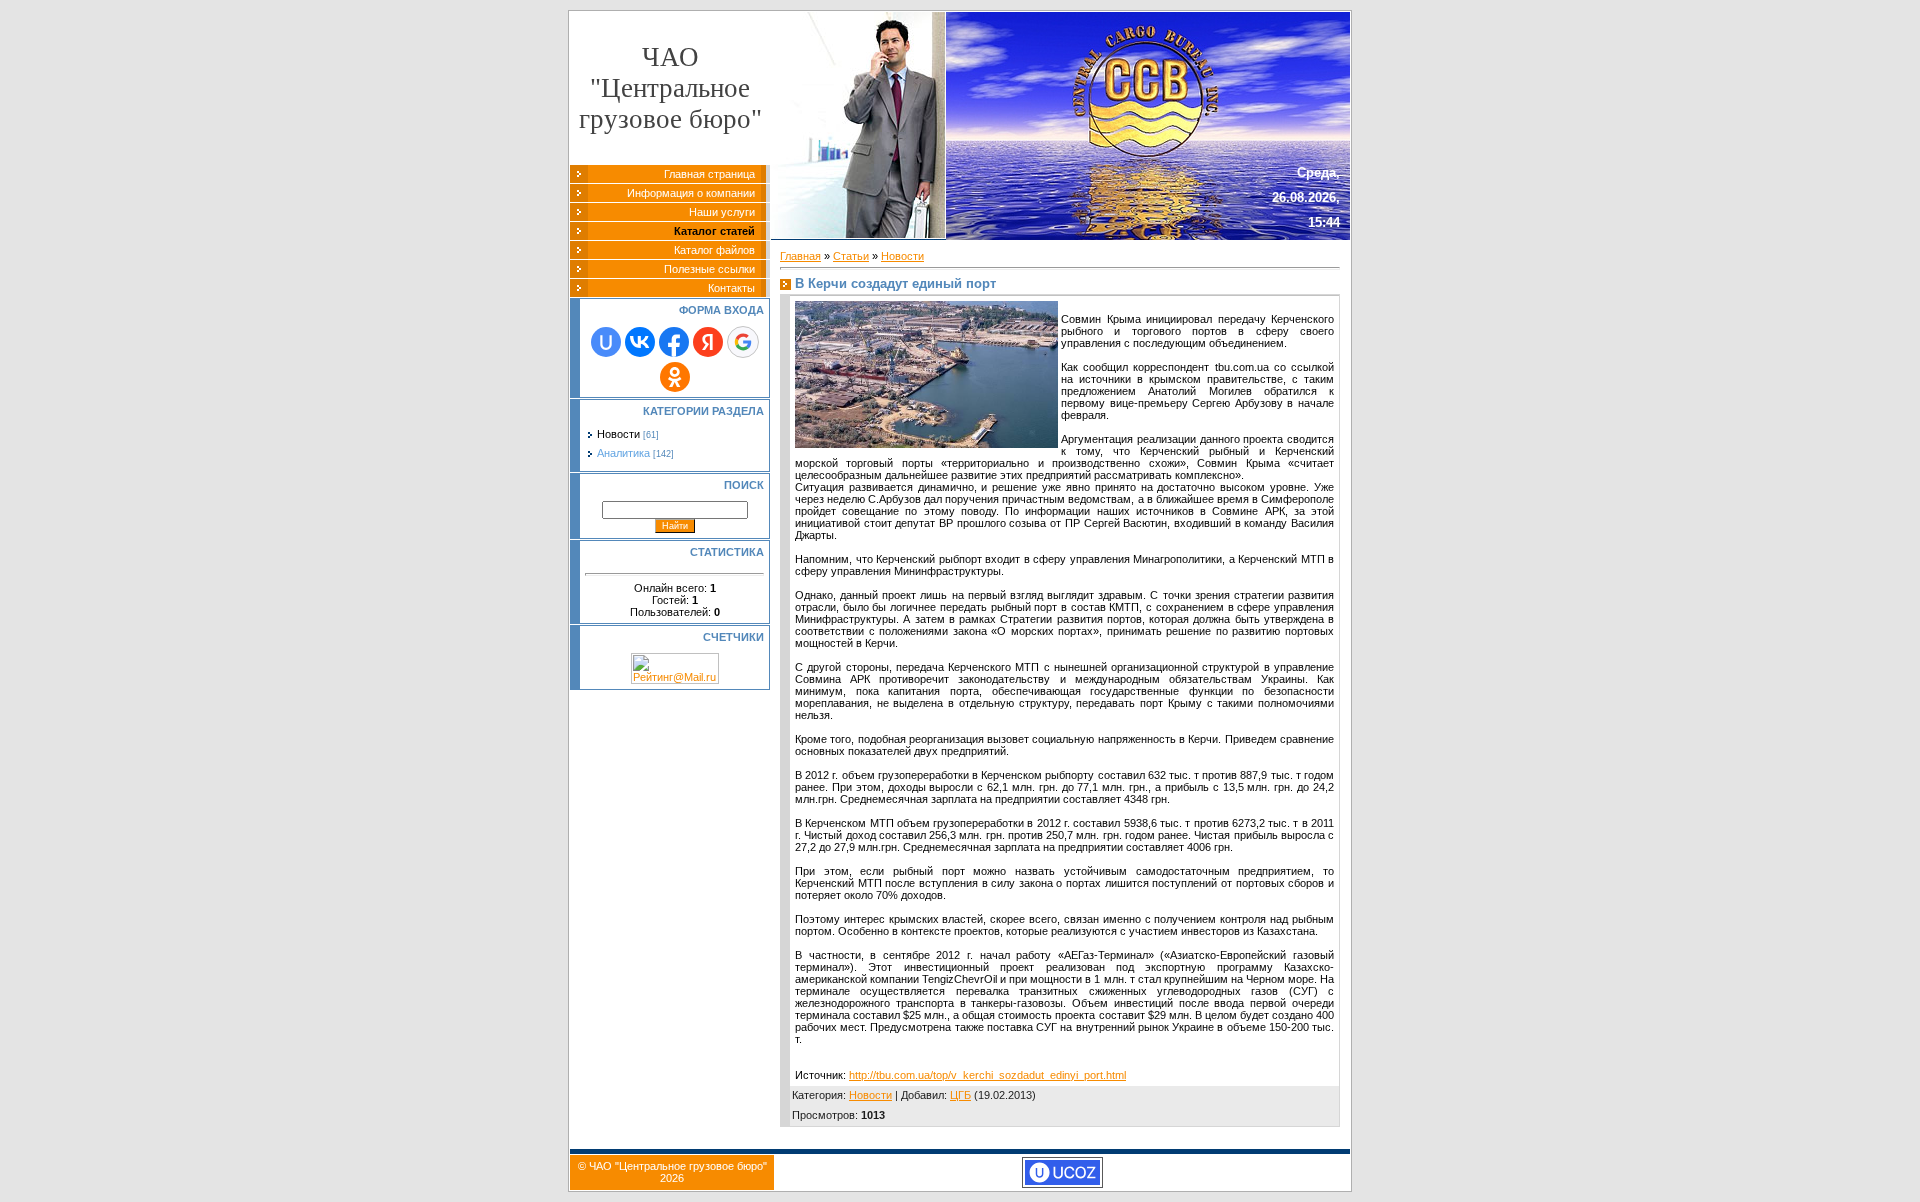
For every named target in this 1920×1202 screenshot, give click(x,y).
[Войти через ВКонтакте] (640, 342)
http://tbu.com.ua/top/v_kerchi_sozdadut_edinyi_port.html (987, 1075)
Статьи (851, 256)
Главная (800, 256)
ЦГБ (960, 1095)
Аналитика (623, 453)
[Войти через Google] (743, 342)
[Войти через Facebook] (674, 342)
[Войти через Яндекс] (708, 342)
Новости (618, 434)
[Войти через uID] (606, 342)
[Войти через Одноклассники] (675, 377)
